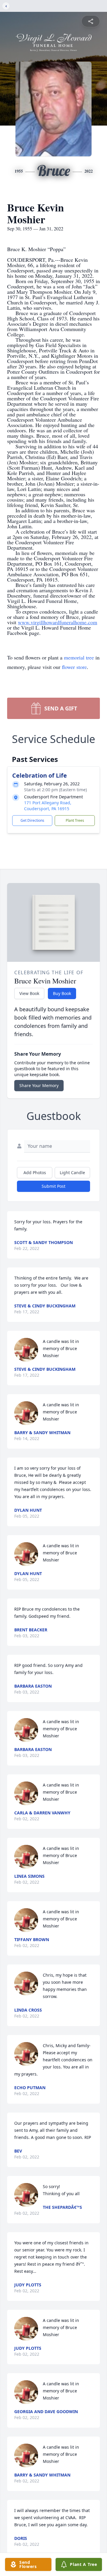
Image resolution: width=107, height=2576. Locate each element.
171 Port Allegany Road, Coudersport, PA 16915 (48, 806)
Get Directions (32, 820)
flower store (74, 667)
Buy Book (62, 993)
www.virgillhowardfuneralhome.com (58, 622)
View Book (29, 993)
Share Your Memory (39, 1085)
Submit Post (53, 1186)
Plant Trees (75, 820)
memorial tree (79, 657)
